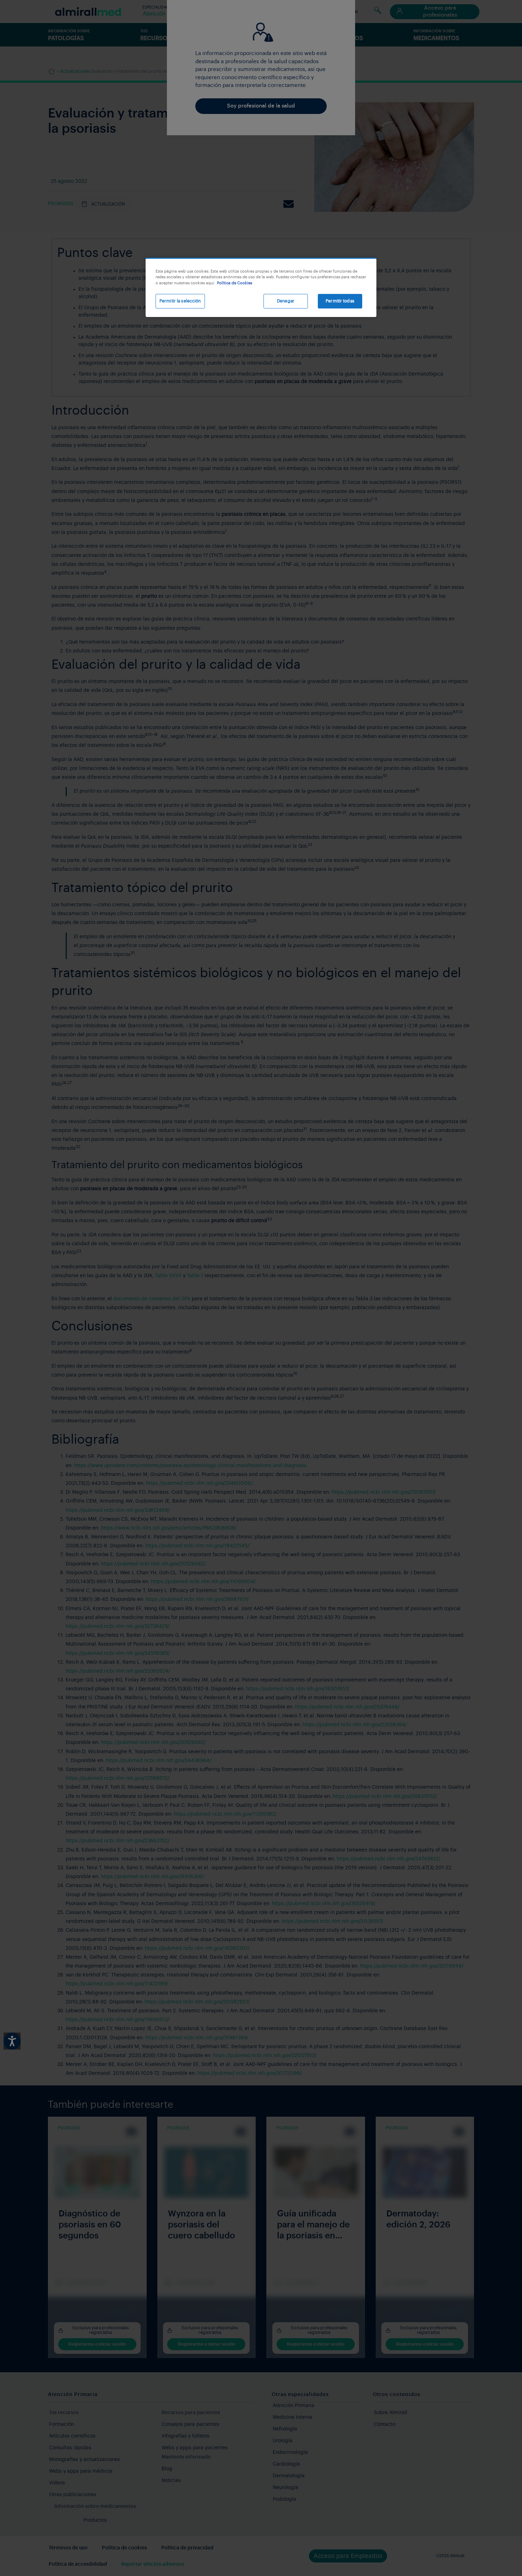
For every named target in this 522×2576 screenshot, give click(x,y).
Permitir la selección (180, 301)
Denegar (286, 301)
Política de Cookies (235, 283)
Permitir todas (340, 301)
